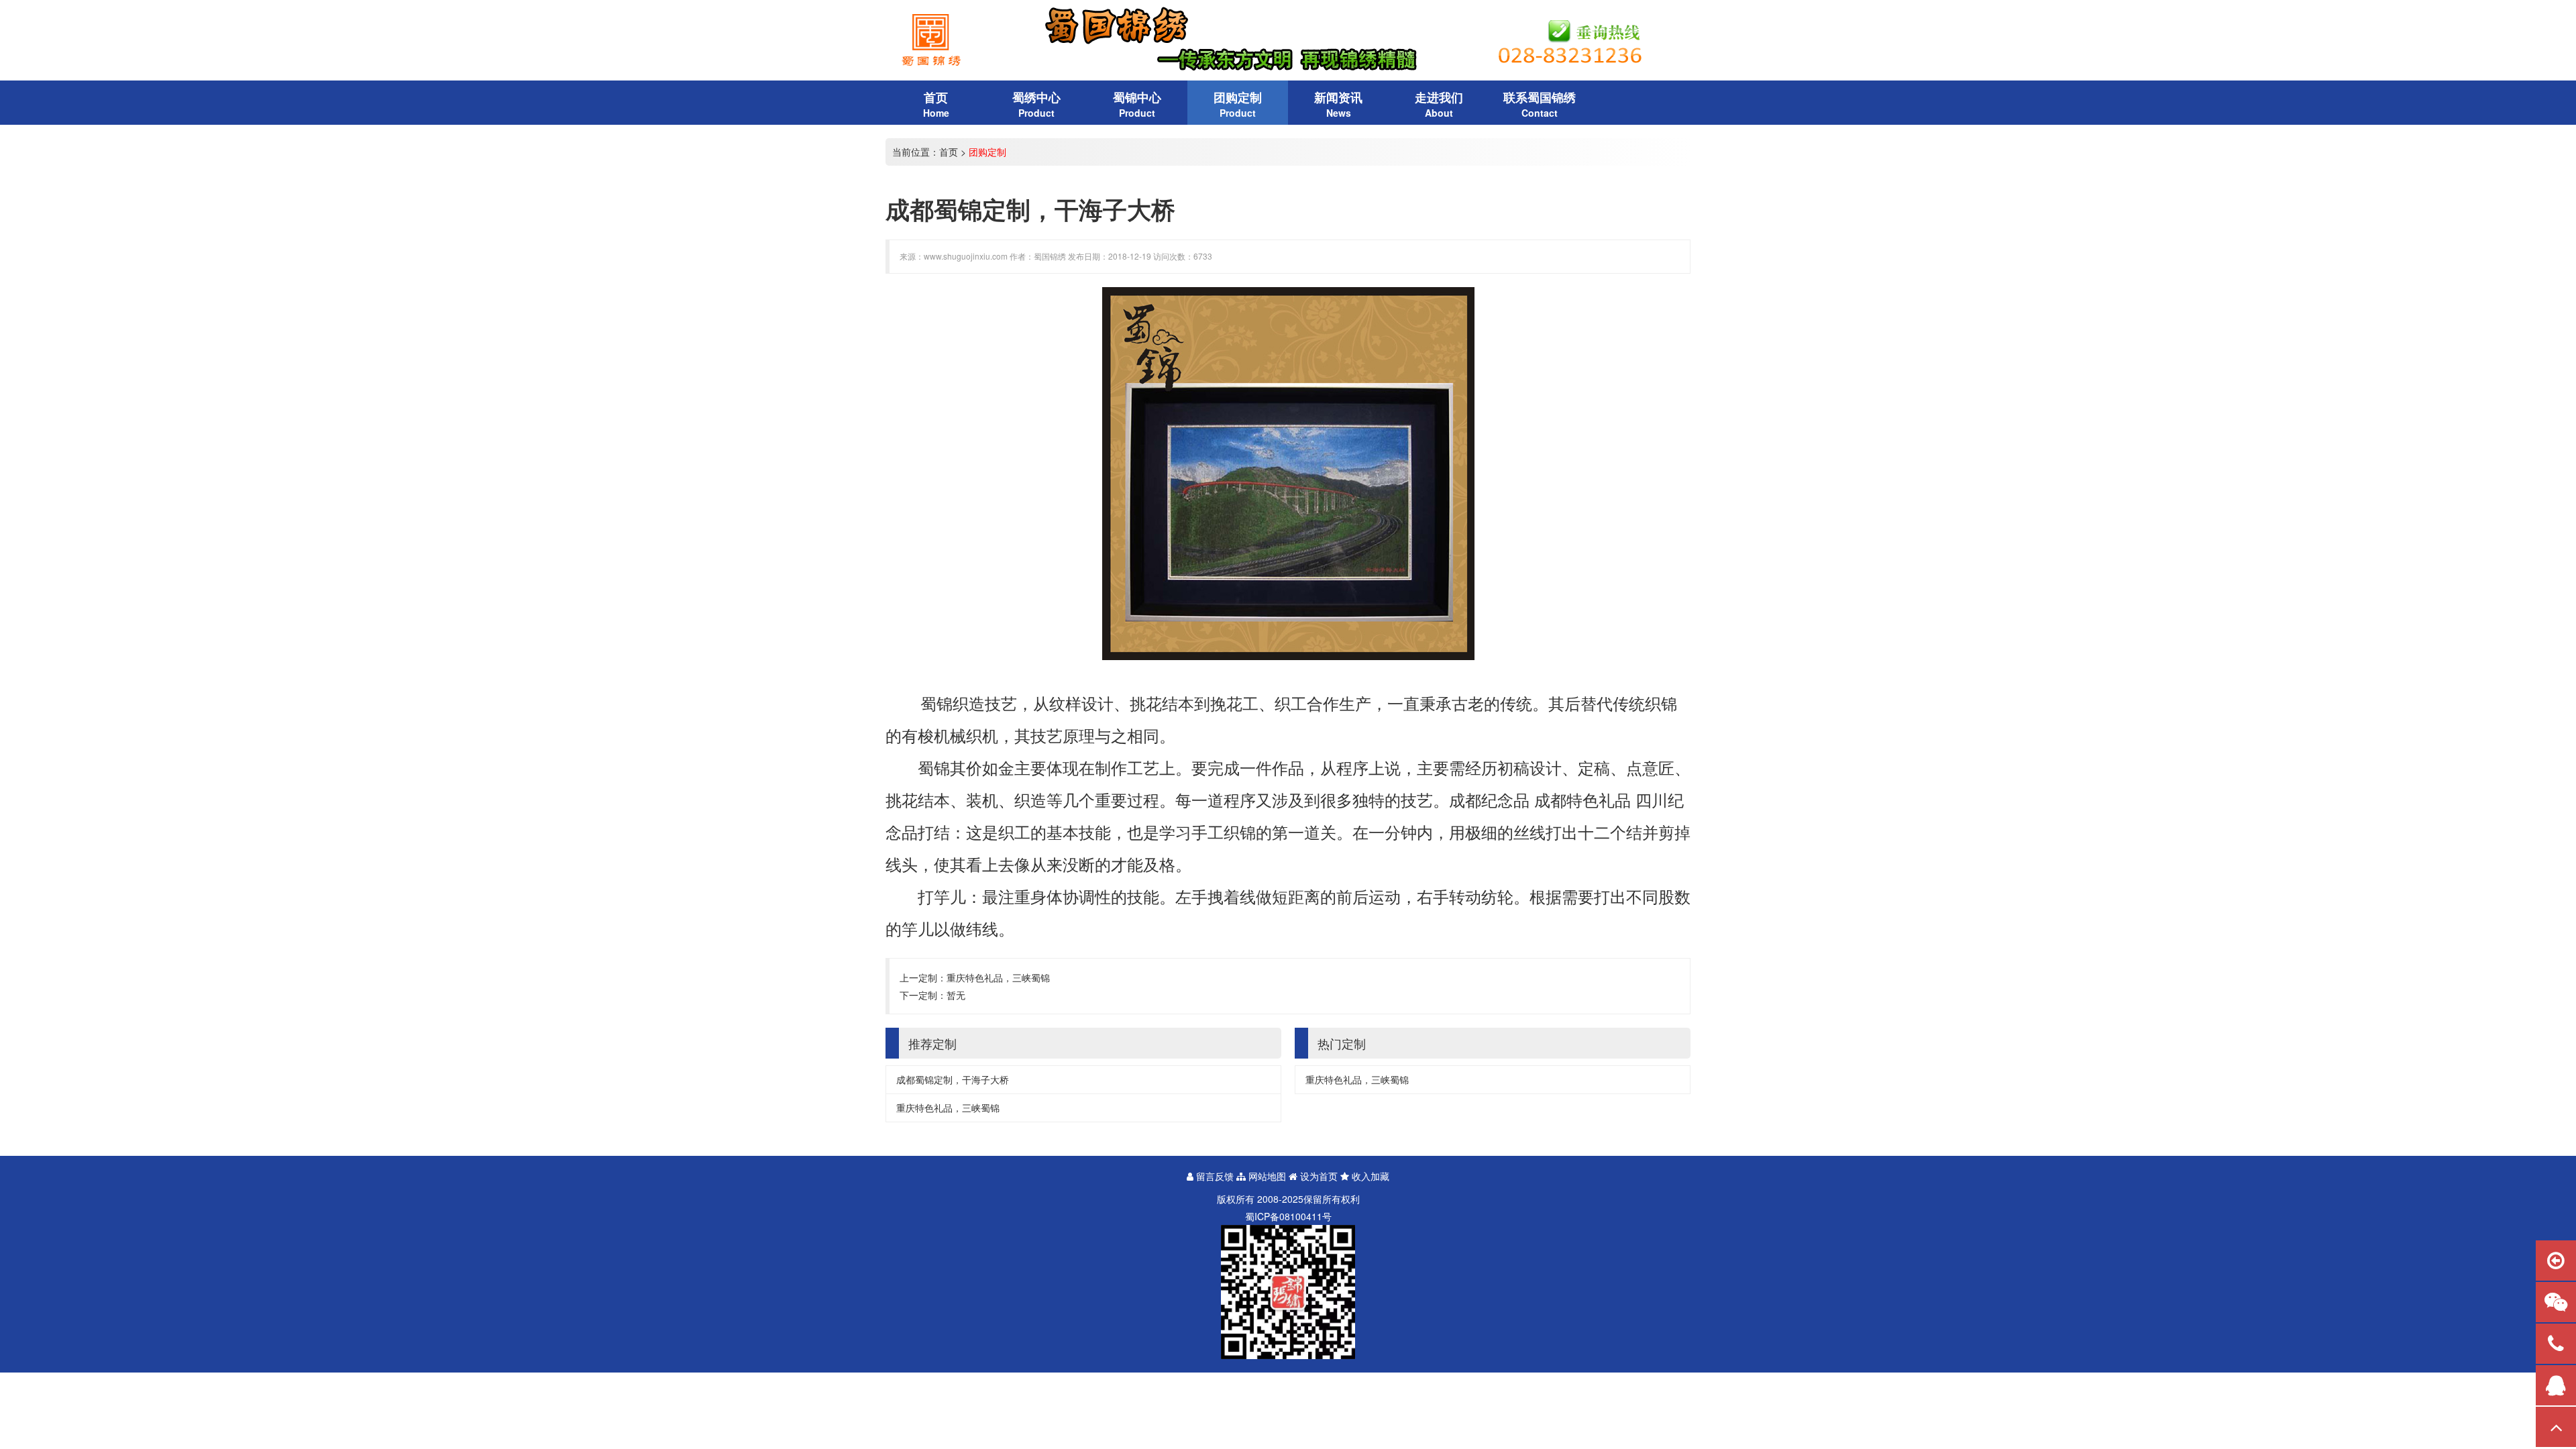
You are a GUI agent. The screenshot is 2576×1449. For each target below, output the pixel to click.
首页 (949, 152)
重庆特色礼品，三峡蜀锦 (998, 977)
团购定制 (987, 152)
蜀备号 (1288, 1216)
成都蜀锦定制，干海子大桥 (953, 1079)
